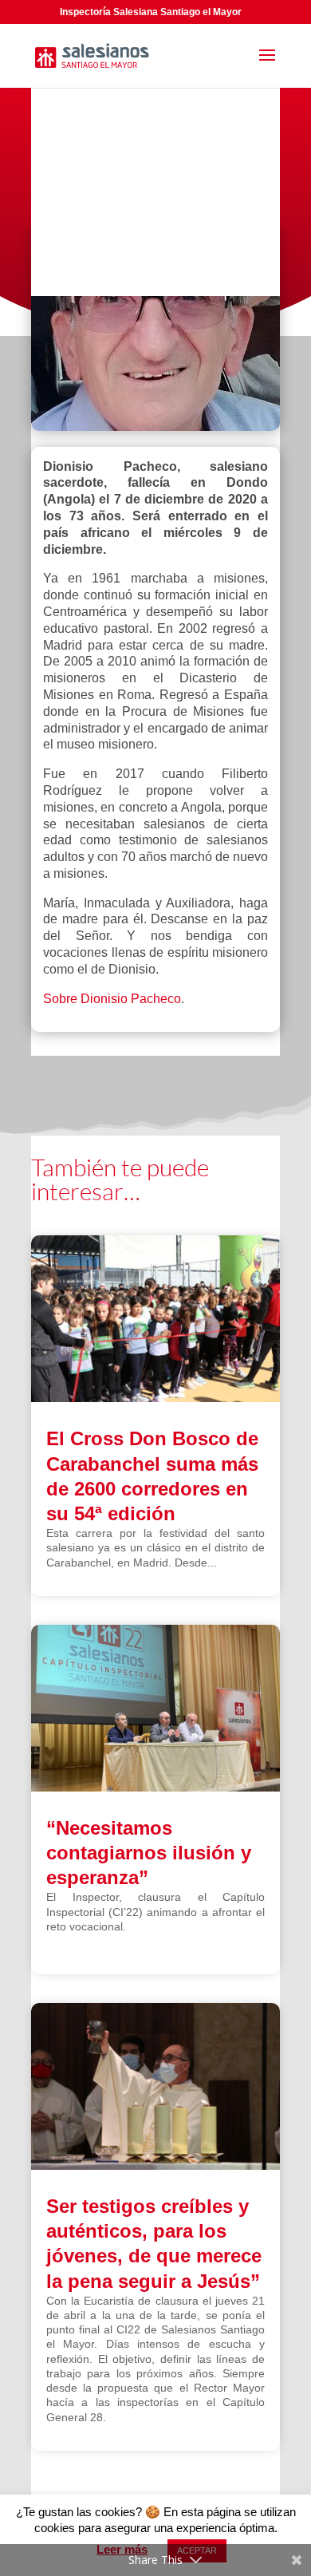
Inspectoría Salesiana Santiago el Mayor (151, 12)
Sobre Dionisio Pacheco (112, 999)
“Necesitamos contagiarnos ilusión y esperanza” (149, 1853)
